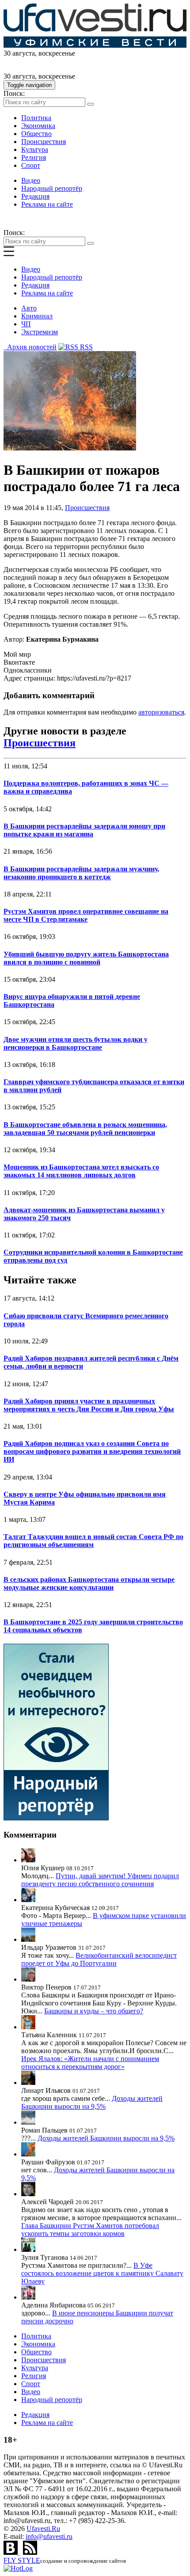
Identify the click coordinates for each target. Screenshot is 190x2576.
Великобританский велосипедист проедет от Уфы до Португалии (99, 1959)
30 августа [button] (19, 53)
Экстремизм (40, 332)
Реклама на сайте (47, 204)
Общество (36, 134)
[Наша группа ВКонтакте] (11, 2552)
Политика (36, 118)
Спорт (31, 165)
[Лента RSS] (30, 2552)
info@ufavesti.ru (49, 2536)
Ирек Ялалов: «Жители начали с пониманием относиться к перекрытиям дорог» (90, 2063)
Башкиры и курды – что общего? (94, 2011)
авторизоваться (161, 712)
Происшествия (44, 142)
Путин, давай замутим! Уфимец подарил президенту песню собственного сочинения (100, 1880)
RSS (85, 347)
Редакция (35, 196)
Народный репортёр (52, 188)
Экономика (38, 126)
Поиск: (14, 93)
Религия (34, 157)
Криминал (37, 316)
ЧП (26, 324)
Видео (31, 180)
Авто (29, 308)
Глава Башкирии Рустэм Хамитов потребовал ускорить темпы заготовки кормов (90, 2230)
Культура (35, 149)
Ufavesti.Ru (43, 2529)
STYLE (22, 2560)
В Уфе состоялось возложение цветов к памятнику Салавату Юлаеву (102, 2273)
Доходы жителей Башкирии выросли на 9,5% (92, 2102)
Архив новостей (30, 347)
